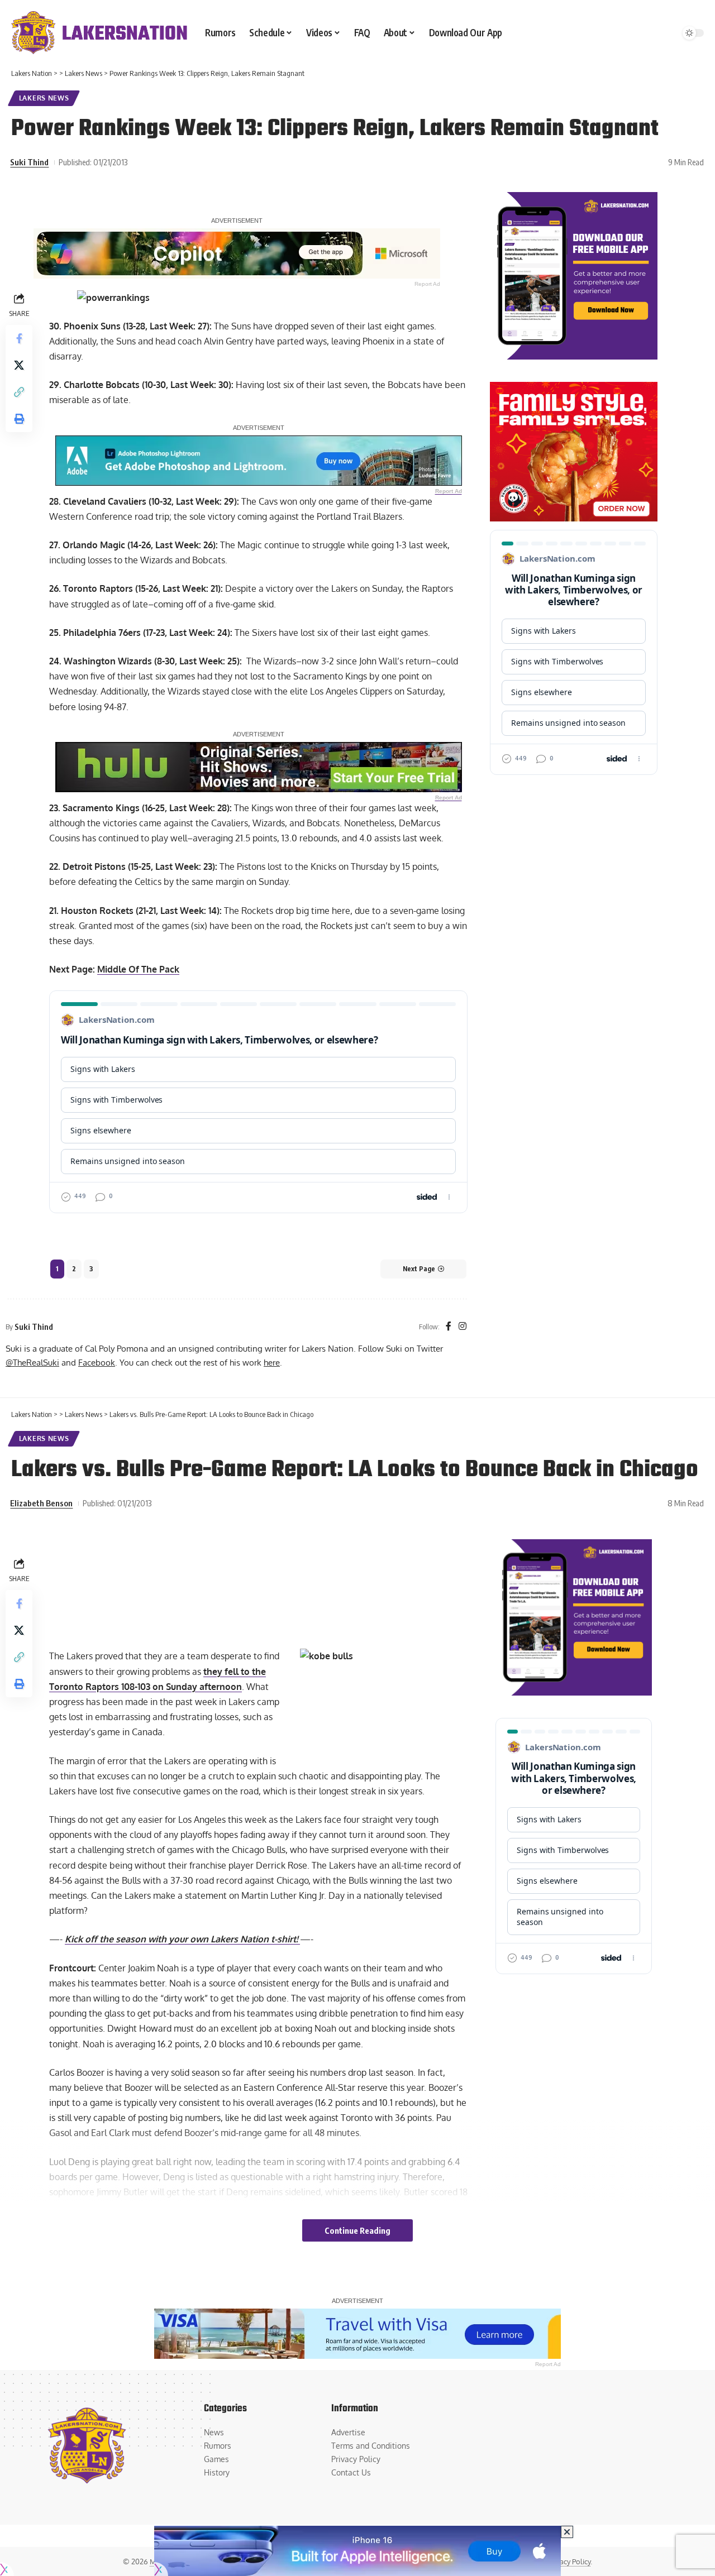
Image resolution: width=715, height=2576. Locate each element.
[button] (19, 391)
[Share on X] (19, 365)
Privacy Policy (569, 2561)
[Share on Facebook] (19, 338)
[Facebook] (449, 1327)
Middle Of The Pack (138, 969)
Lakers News (44, 98)
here (272, 1362)
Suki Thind (29, 162)
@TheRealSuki (32, 1362)
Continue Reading (357, 2230)
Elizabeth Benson (41, 1503)
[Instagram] (463, 1327)
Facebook (97, 1362)
